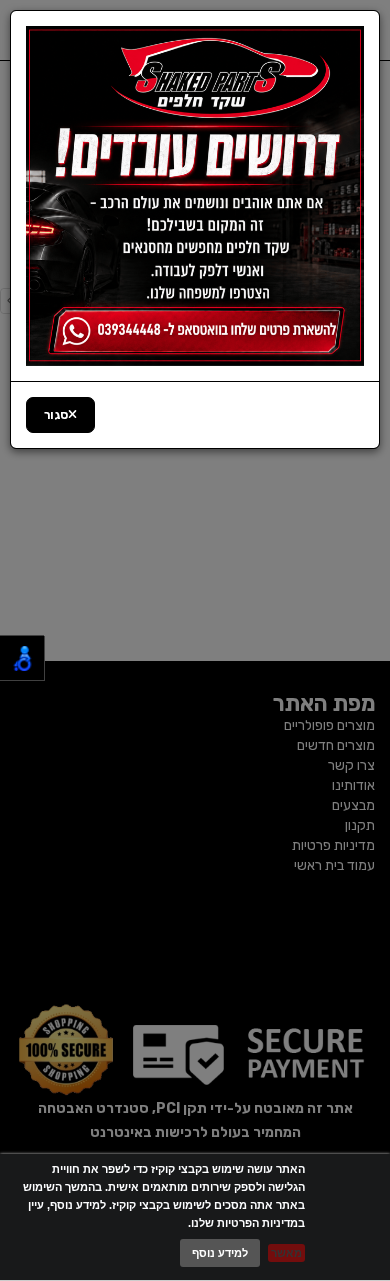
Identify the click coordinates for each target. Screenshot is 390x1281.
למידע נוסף (220, 1253)
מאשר (286, 1253)
